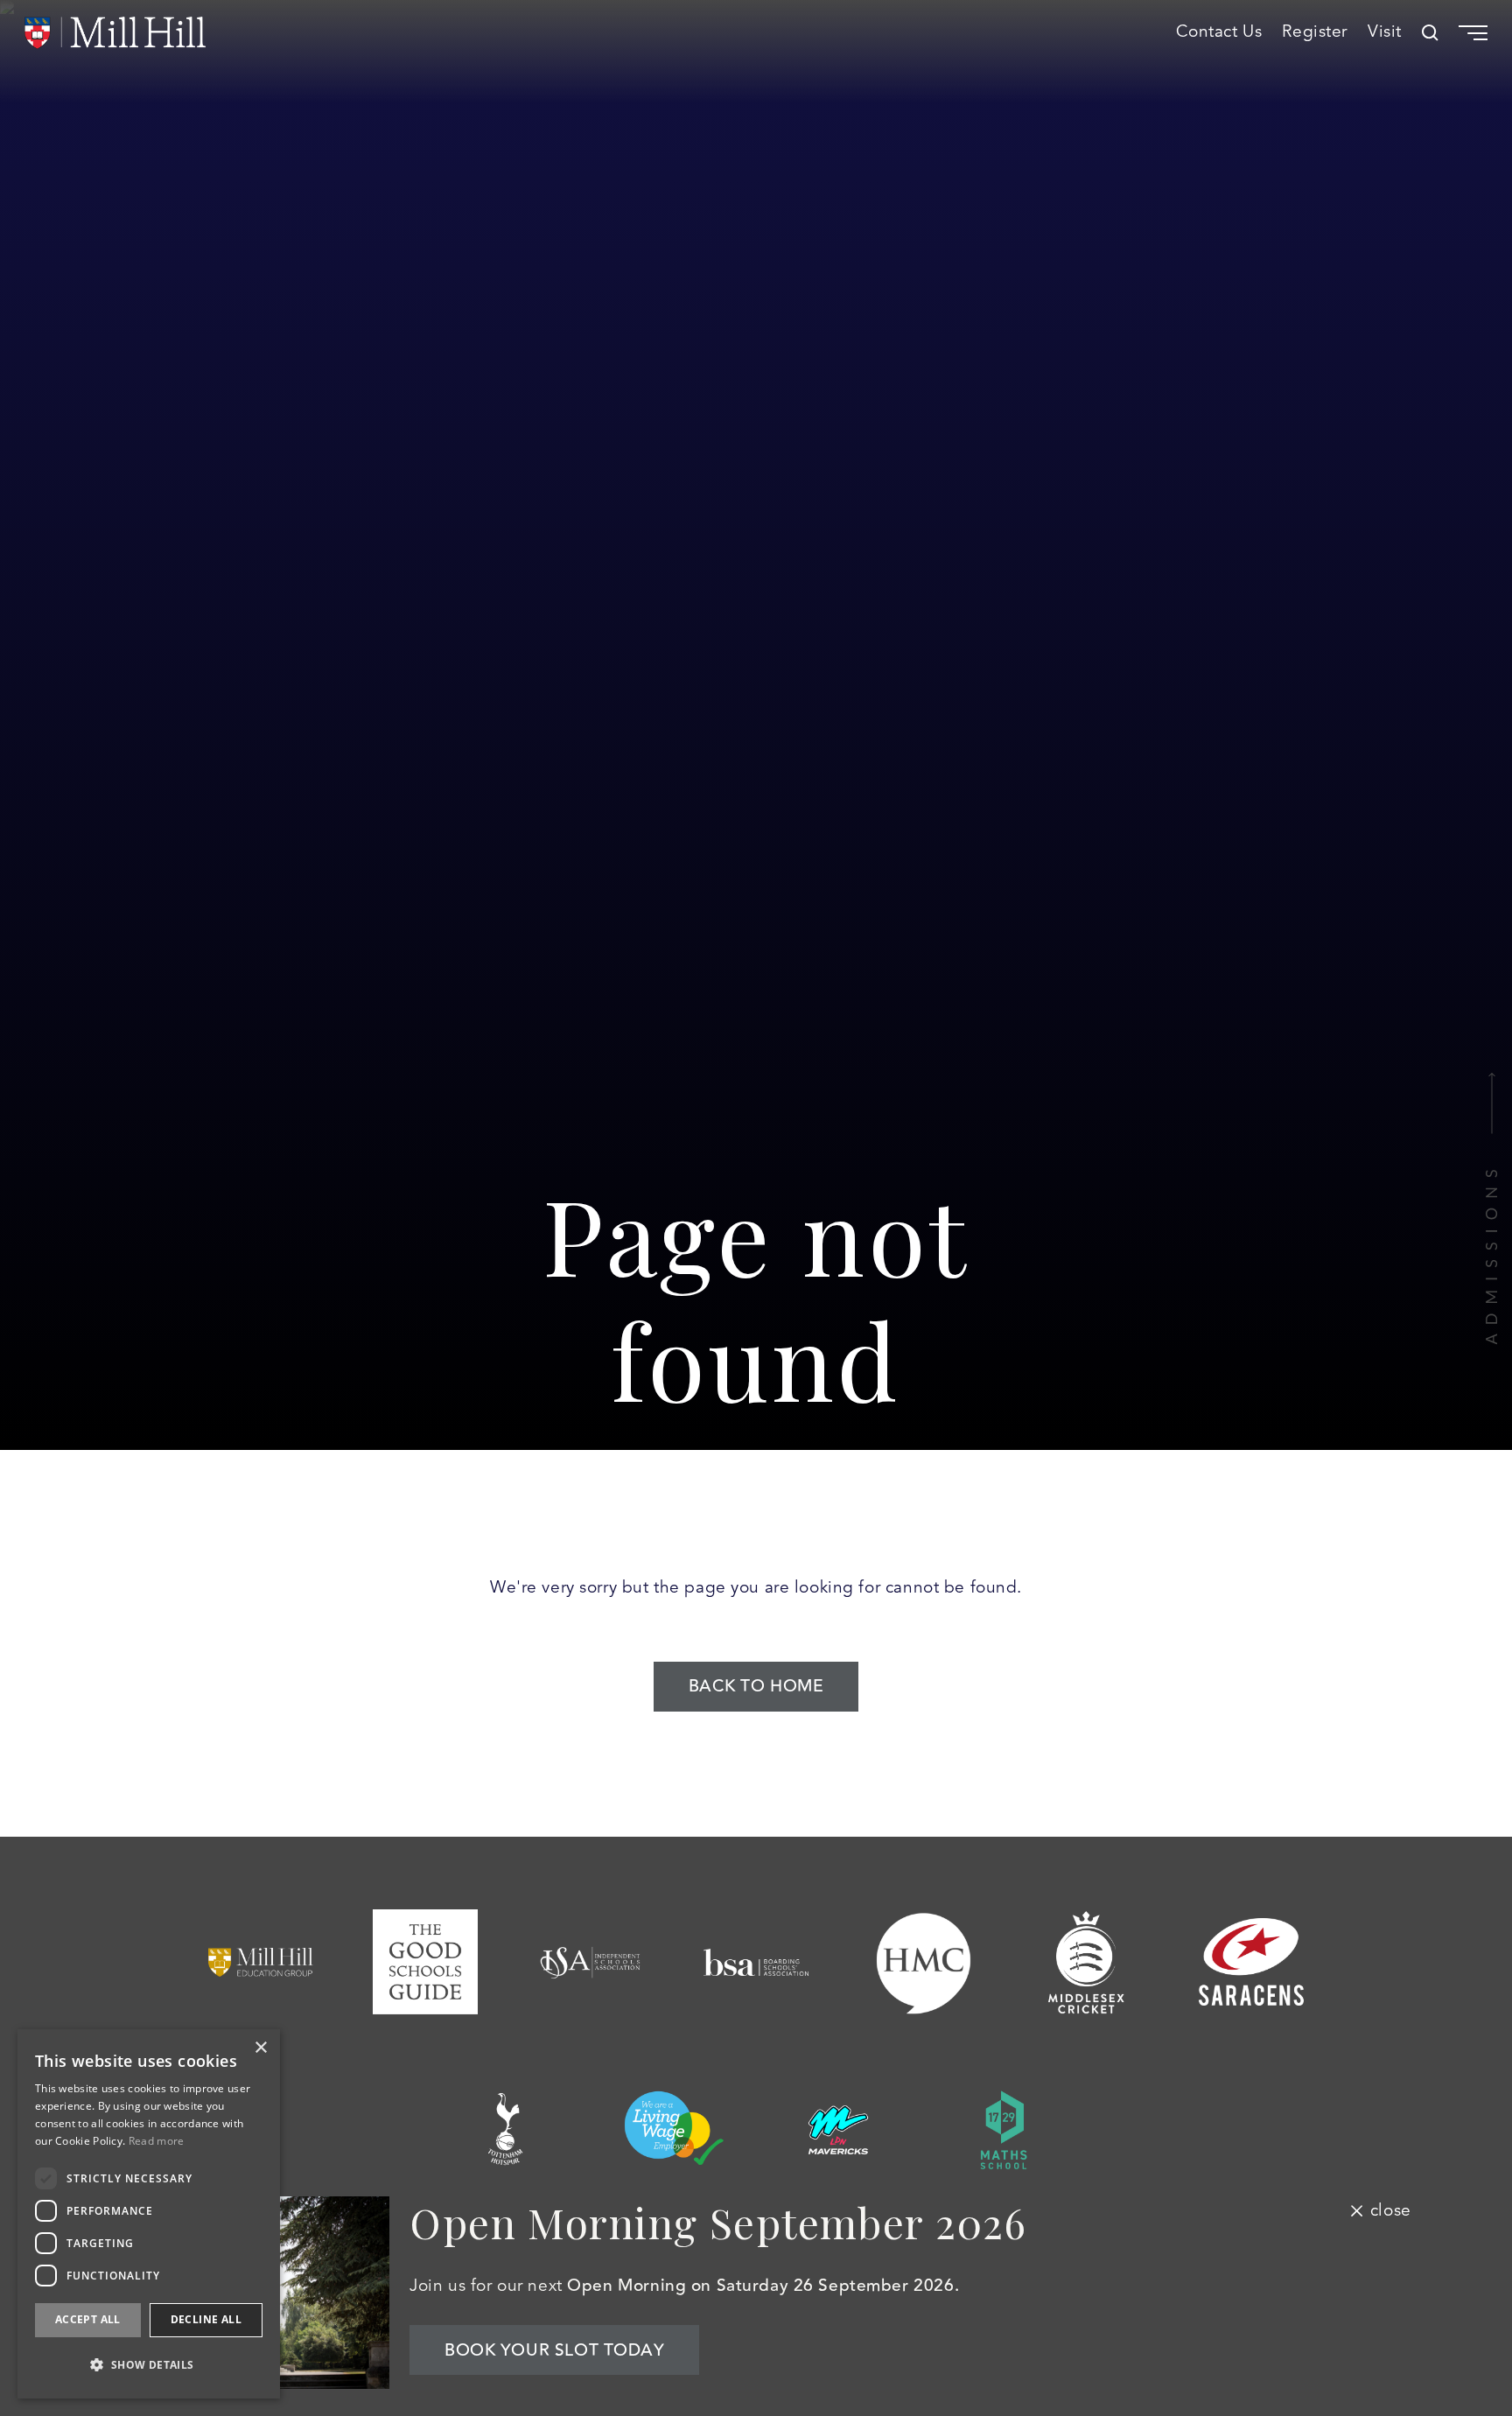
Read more (157, 2141)
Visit (1385, 32)
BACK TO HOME (756, 1686)
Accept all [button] (88, 2319)
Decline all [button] (206, 2319)
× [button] (260, 2048)
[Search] (1430, 33)
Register (1315, 32)
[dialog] (149, 2214)
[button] (149, 2365)
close (1390, 2210)
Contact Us (1219, 32)
